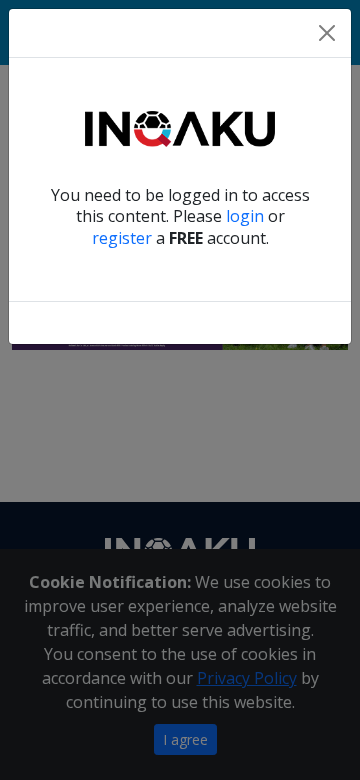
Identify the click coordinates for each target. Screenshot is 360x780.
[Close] (327, 33)
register (122, 238)
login (245, 216)
